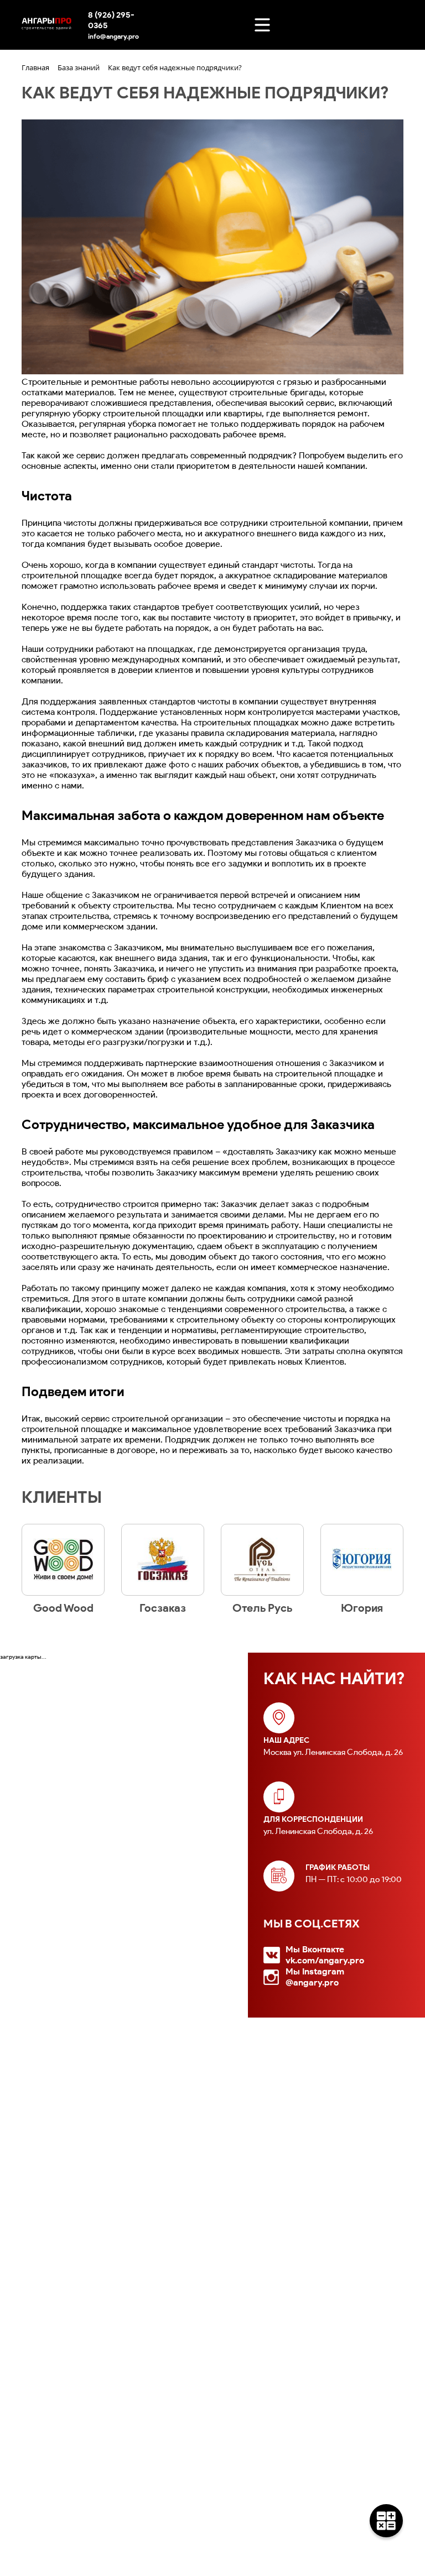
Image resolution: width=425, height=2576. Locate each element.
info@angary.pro (113, 36)
